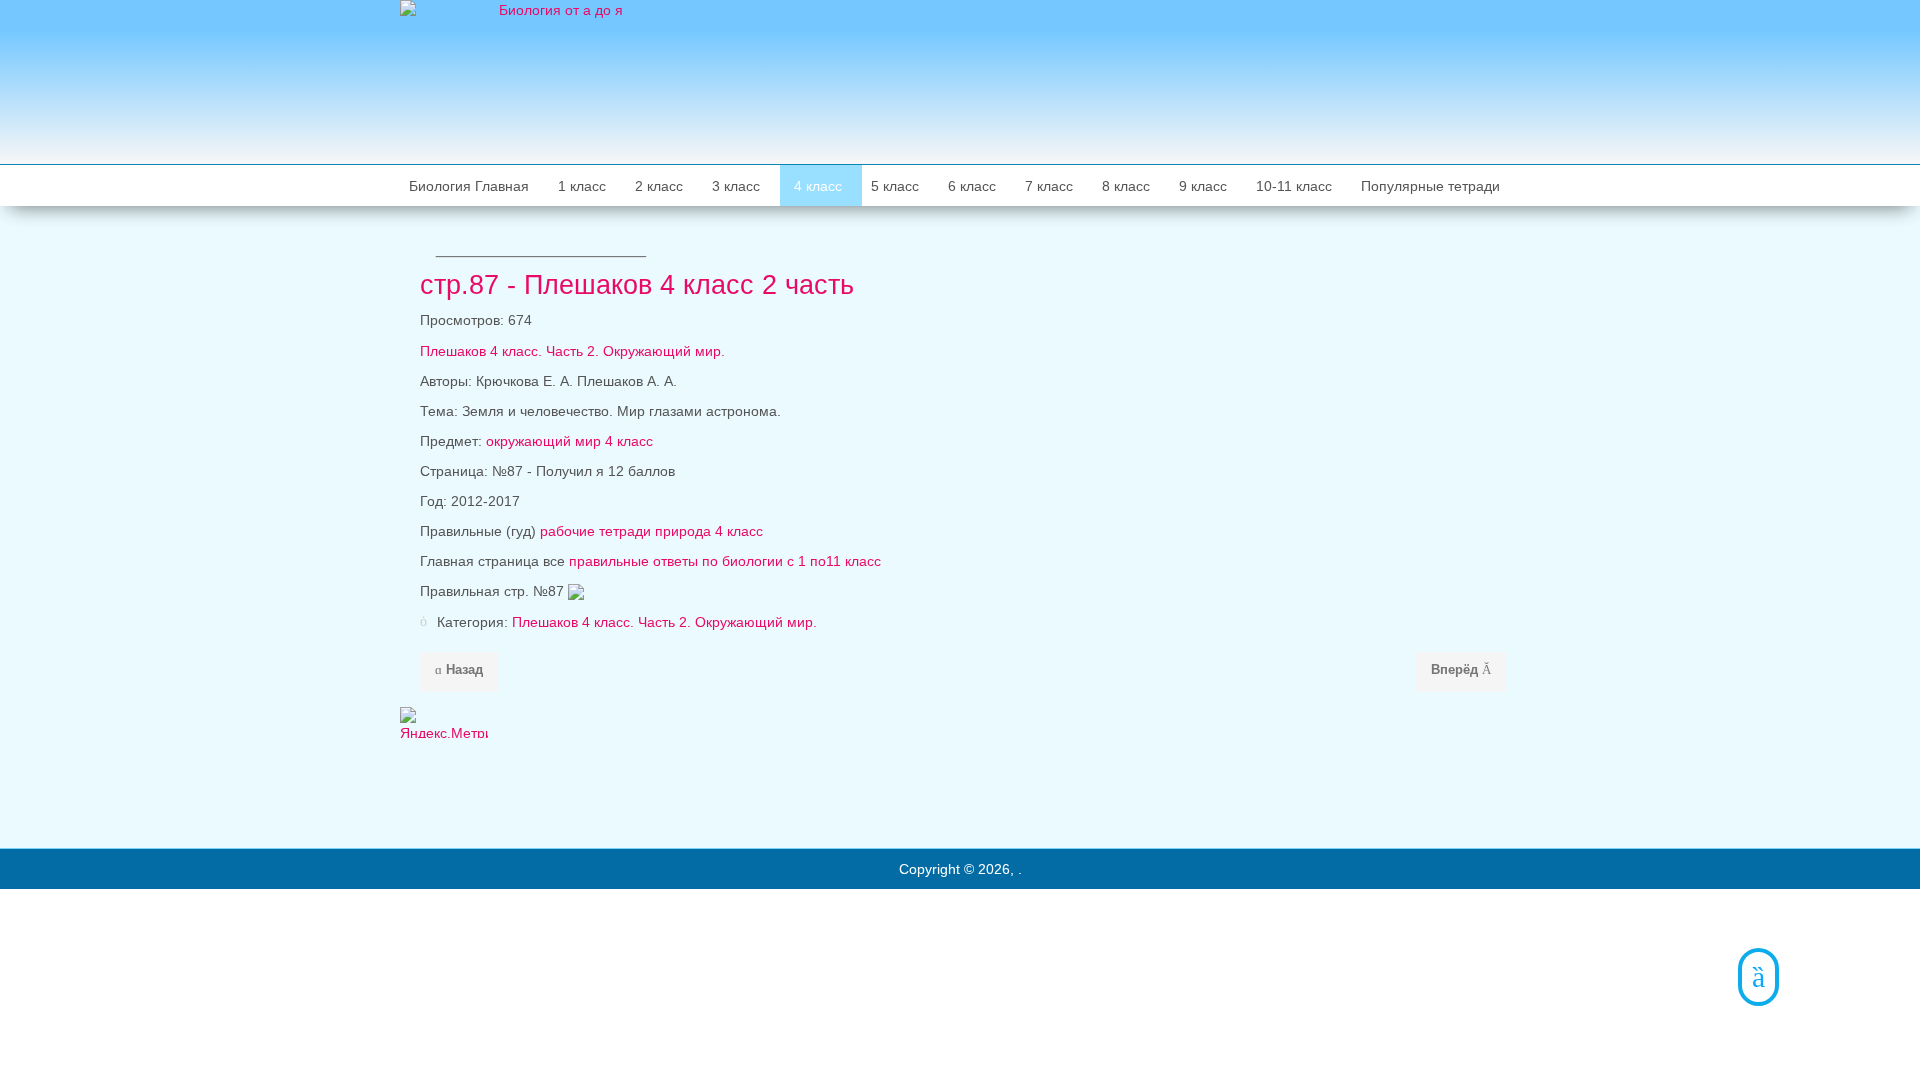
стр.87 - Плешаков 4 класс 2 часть (637, 285)
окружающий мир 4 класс (569, 441)
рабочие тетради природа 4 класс (651, 531)
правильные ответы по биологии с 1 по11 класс (725, 561)
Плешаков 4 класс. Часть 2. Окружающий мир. (572, 351)
